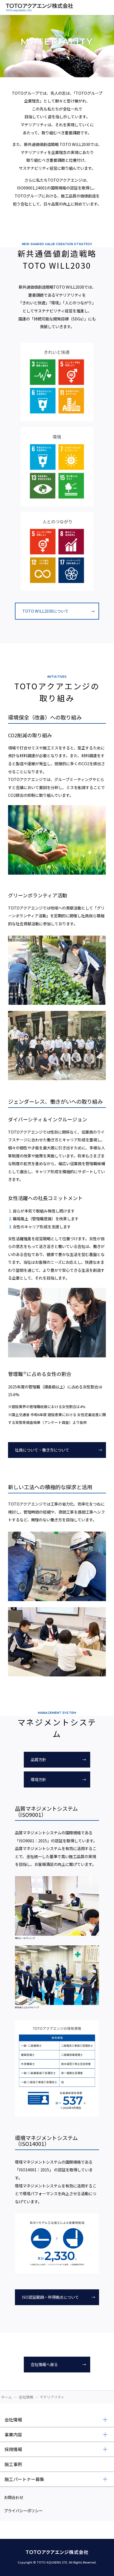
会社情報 (26, 2397)
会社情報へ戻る (44, 2364)
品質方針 (38, 1759)
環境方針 (38, 1779)
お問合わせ (14, 2497)
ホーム (7, 2397)
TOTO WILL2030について (46, 611)
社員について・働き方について (42, 1450)
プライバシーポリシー (23, 2510)
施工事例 (13, 2464)
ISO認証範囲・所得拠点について (50, 2297)
